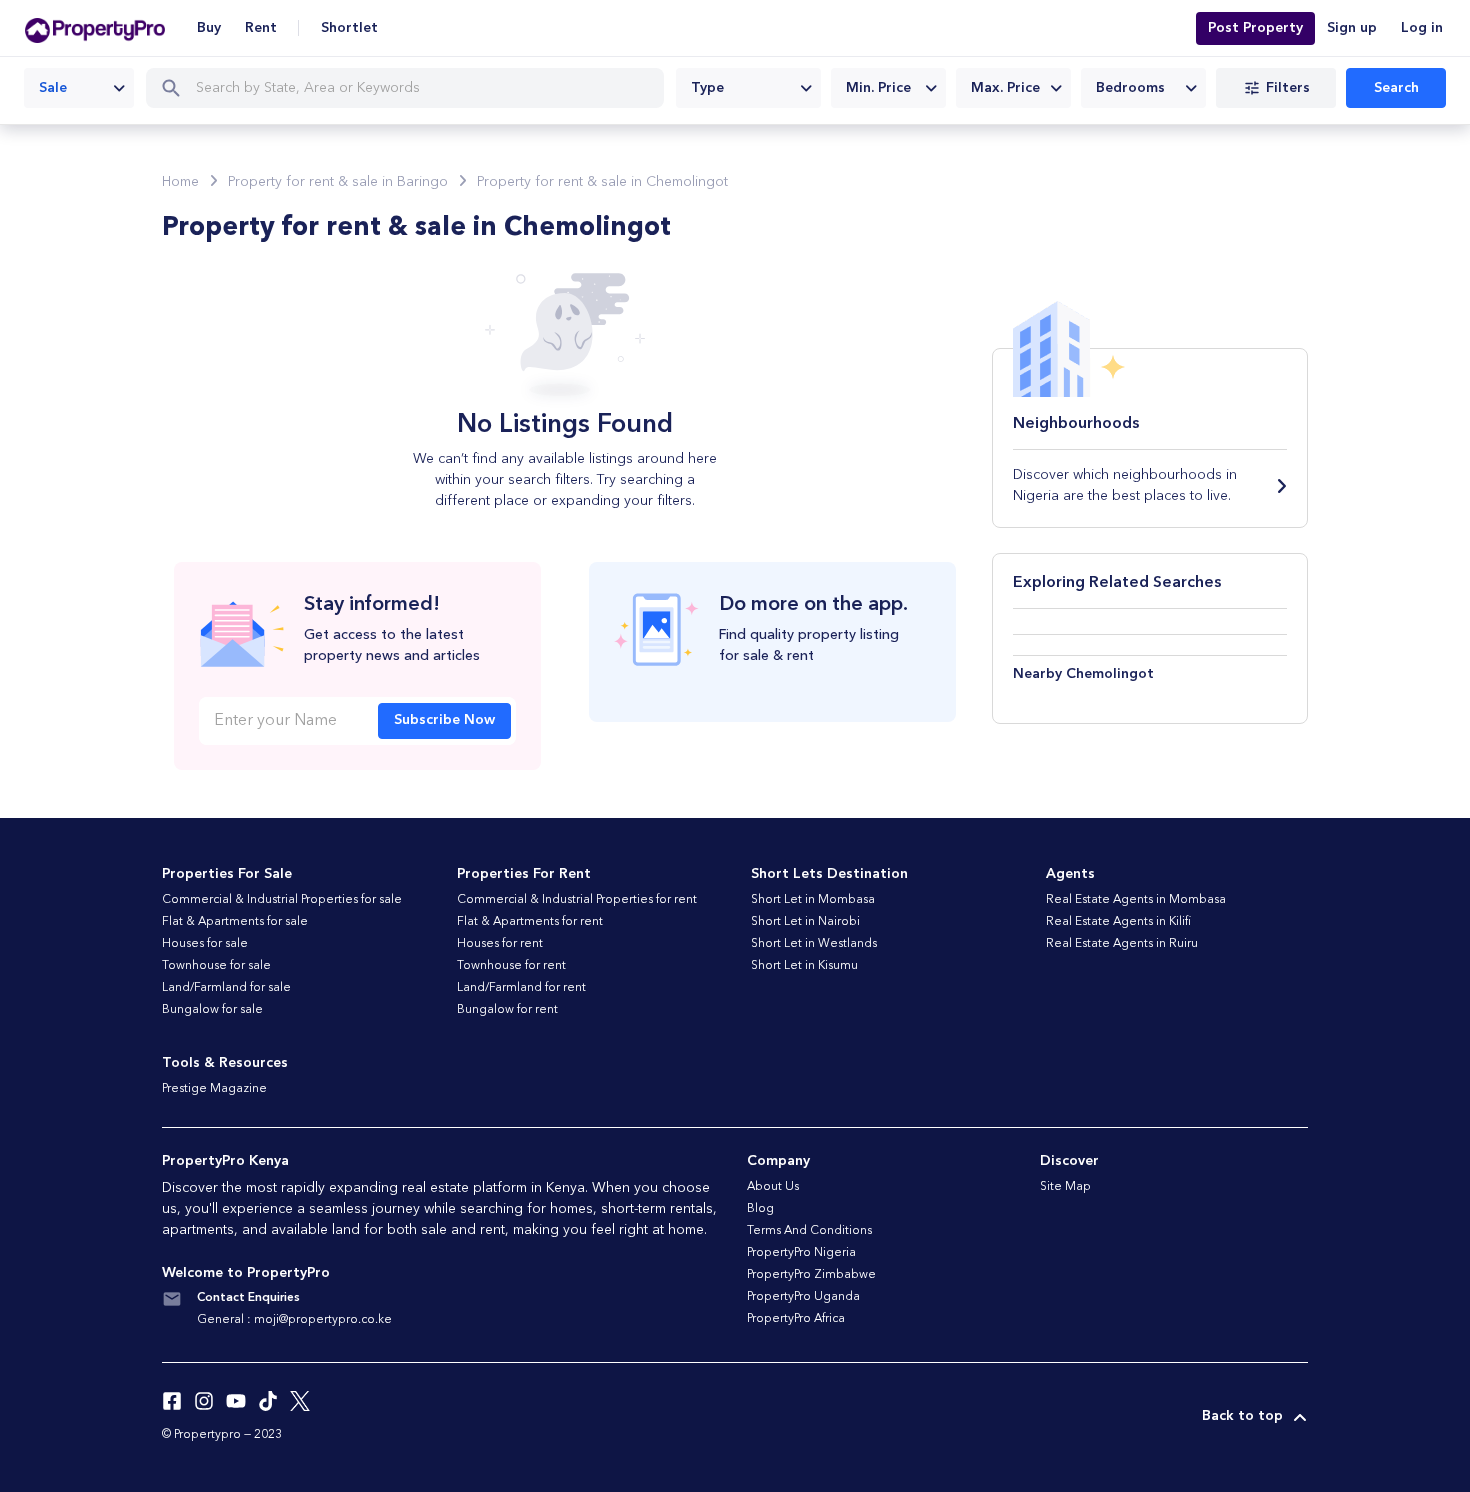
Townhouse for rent (511, 966)
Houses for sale (205, 944)
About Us (773, 1187)
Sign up (1352, 28)
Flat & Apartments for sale (235, 922)
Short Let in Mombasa (813, 900)
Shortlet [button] (349, 28)
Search (1396, 88)
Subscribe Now (444, 720)
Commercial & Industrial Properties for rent (577, 900)
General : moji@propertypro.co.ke (294, 1320)
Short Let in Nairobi (805, 922)
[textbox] (748, 88)
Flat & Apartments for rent (530, 922)
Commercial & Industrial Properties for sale (282, 900)
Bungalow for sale (212, 1010)
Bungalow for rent (507, 1010)
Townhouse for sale (216, 966)
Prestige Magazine (214, 1089)
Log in (1422, 28)
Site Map (1065, 1187)
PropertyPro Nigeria (801, 1253)
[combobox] (79, 88)
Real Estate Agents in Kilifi (1118, 922)
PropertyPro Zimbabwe (811, 1275)
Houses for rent (500, 944)
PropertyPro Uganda (803, 1297)
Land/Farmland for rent (521, 988)
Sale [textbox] (53, 88)
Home (180, 182)
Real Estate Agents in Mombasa (1136, 900)
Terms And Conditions (809, 1231)
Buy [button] (209, 28)
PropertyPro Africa (796, 1319)
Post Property (1255, 28)
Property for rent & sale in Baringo (338, 182)
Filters (1288, 88)
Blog (760, 1209)
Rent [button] (261, 28)
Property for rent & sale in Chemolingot (602, 182)
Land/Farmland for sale (226, 988)
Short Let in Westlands (814, 944)
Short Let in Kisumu (804, 966)
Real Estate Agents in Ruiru (1122, 944)
